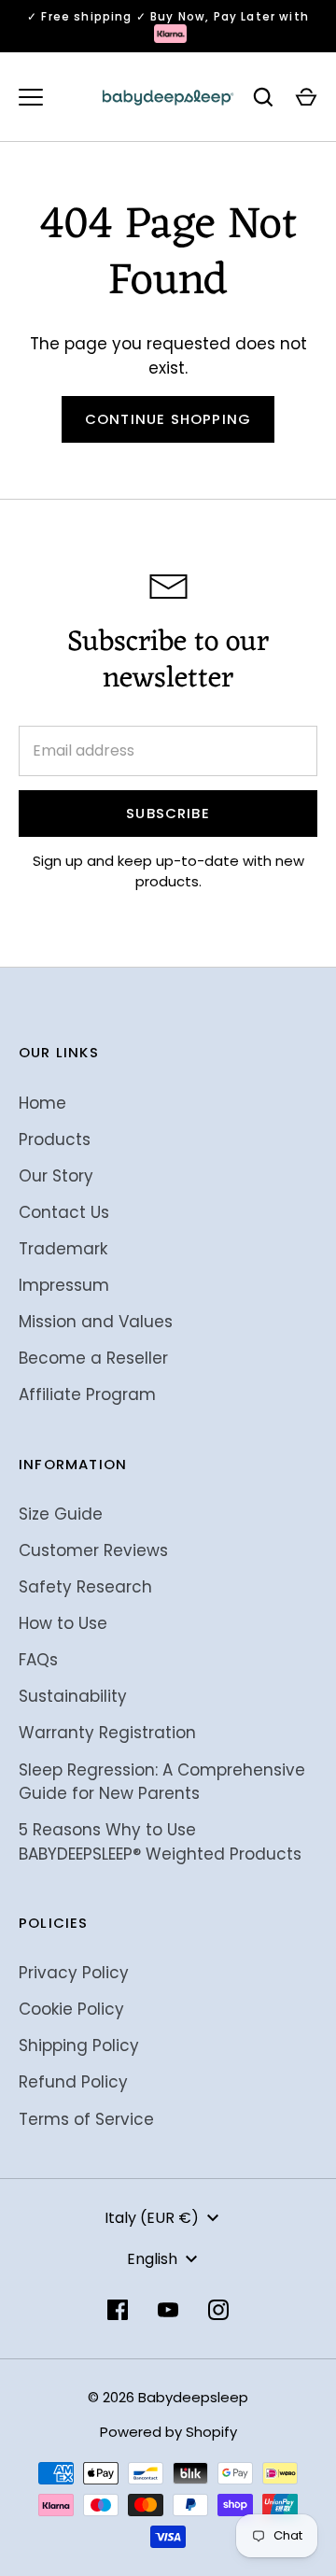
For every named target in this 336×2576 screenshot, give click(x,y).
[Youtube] (168, 2310)
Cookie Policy (71, 2009)
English (152, 2259)
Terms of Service (86, 2119)
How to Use (63, 1623)
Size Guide (61, 1514)
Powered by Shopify (168, 2432)
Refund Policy (73, 2082)
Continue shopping (168, 419)
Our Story (56, 1176)
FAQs (38, 1660)
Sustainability (73, 1696)
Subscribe (168, 813)
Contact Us (64, 1212)
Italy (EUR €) (152, 2218)
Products (55, 1139)
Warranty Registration (107, 1733)
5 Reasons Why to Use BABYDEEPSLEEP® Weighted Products (160, 1842)
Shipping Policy (79, 2045)
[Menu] (31, 97)
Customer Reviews (93, 1550)
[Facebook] (118, 2310)
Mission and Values (96, 1322)
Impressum (64, 1285)
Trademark (63, 1249)
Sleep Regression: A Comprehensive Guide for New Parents (162, 1782)
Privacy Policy (74, 1973)
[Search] (263, 97)
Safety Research (85, 1587)
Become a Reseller (93, 1358)
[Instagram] (218, 2310)
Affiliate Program (87, 1394)
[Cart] (306, 97)
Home (42, 1103)
